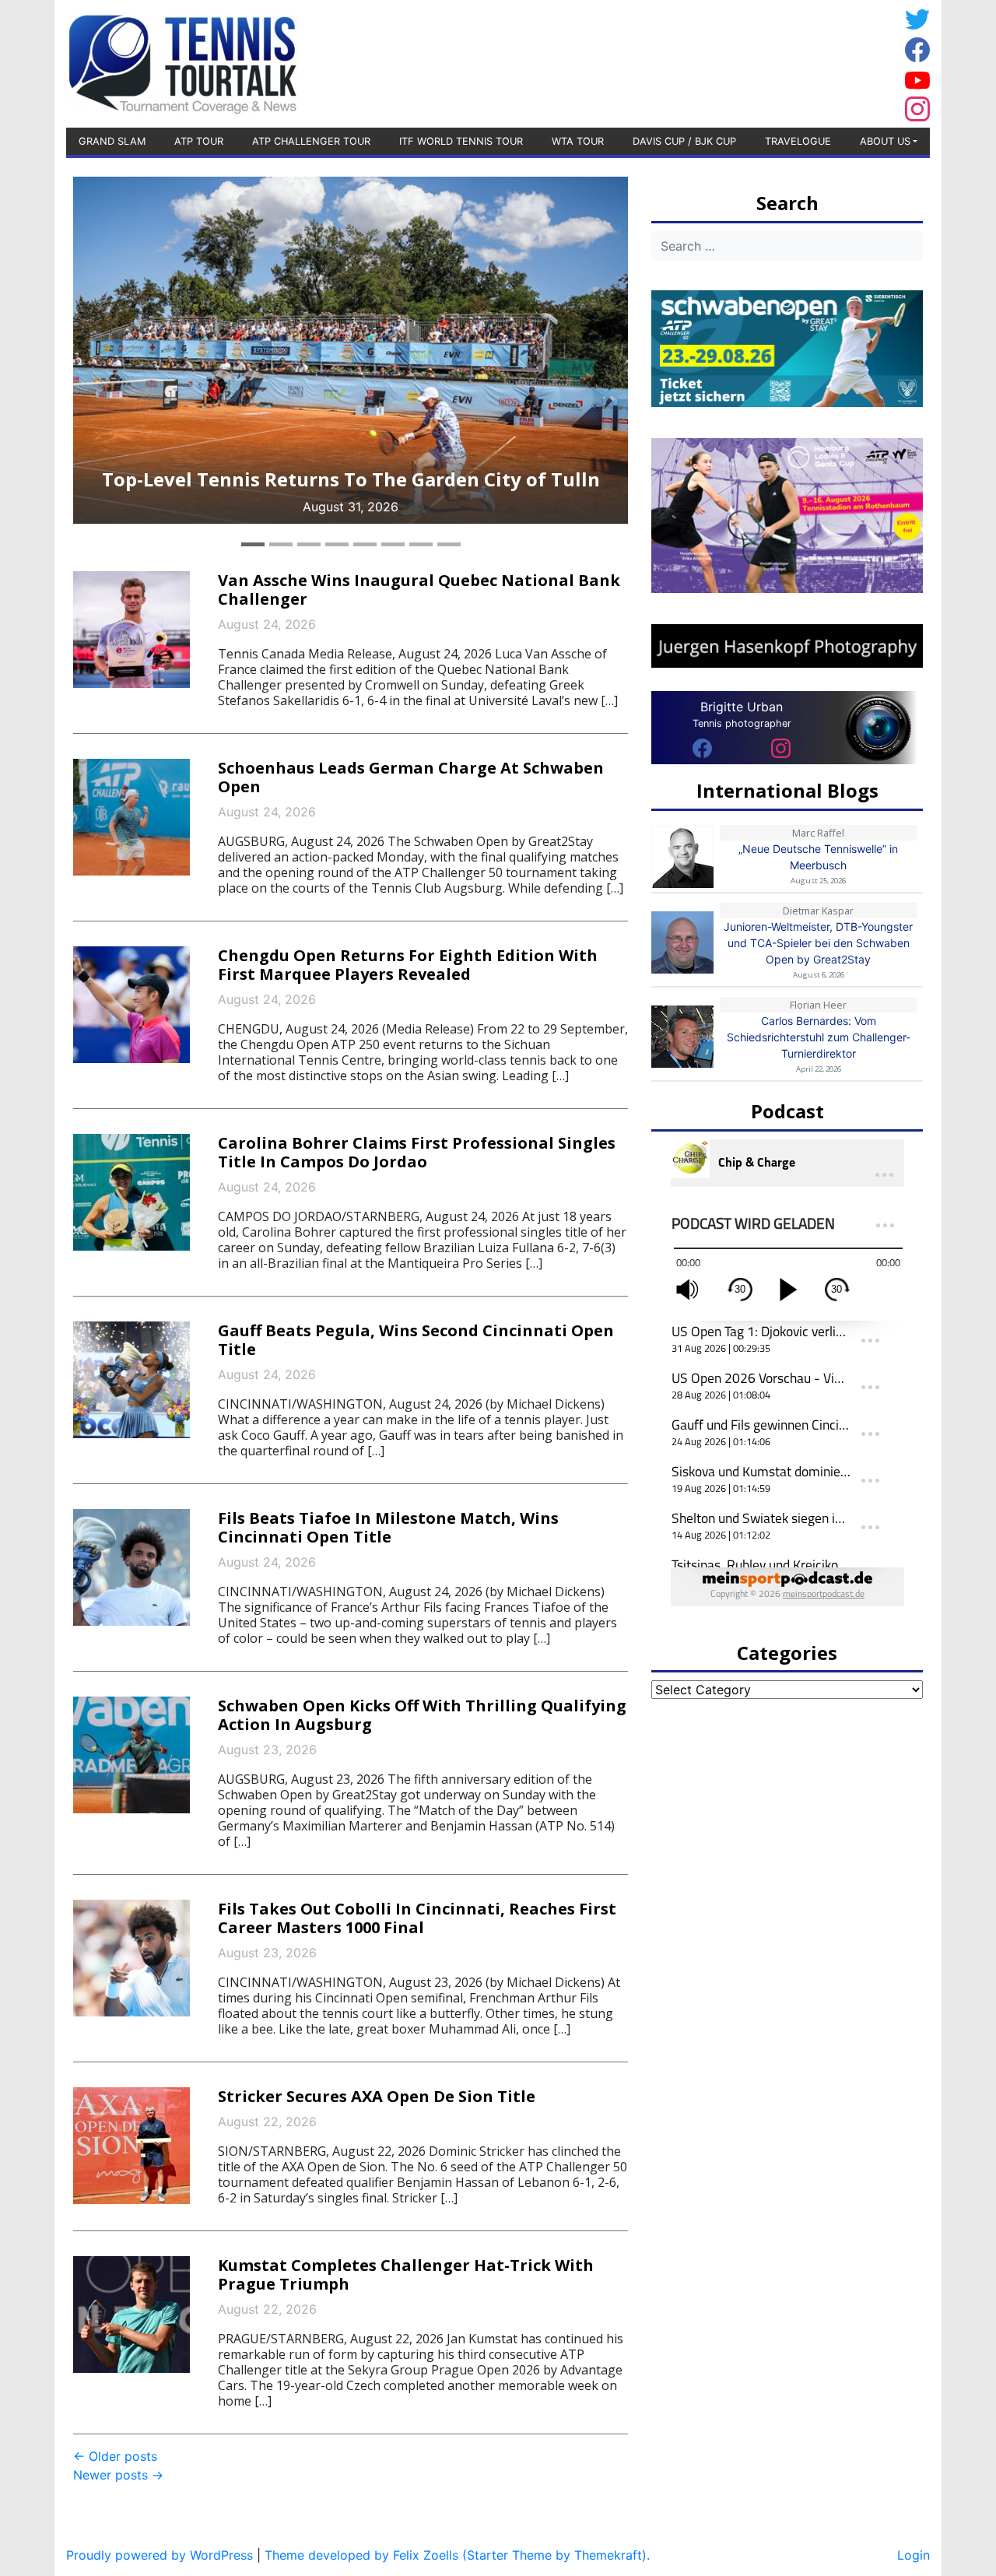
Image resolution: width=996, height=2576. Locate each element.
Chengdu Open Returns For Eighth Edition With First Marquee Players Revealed (408, 965)
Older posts (115, 2456)
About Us (885, 141)
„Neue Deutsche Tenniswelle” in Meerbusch (818, 857)
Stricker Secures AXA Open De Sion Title (377, 2096)
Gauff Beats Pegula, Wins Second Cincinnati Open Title (416, 1340)
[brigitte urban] (702, 747)
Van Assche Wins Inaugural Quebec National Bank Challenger (419, 590)
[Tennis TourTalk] (182, 62)
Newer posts (118, 2475)
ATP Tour (199, 141)
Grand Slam (112, 141)
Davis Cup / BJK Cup (684, 141)
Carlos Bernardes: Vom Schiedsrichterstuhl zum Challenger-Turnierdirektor (819, 1037)
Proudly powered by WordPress (160, 2555)
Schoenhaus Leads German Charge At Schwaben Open (411, 777)
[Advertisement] (774, 61)
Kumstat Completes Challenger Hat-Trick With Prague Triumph (406, 2274)
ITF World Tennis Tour (461, 141)
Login (914, 2555)
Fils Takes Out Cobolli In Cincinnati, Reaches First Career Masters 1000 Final (417, 1918)
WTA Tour (578, 141)
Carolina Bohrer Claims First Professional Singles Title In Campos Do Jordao (417, 1152)
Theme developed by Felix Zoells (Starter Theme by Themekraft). (457, 2555)
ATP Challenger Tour (311, 141)
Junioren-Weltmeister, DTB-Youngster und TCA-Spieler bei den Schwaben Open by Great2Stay (818, 943)
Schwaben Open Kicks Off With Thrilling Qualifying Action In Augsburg (422, 1715)
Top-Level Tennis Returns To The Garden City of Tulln (351, 479)
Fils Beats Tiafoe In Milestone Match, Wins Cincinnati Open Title (388, 1527)
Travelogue (798, 141)
